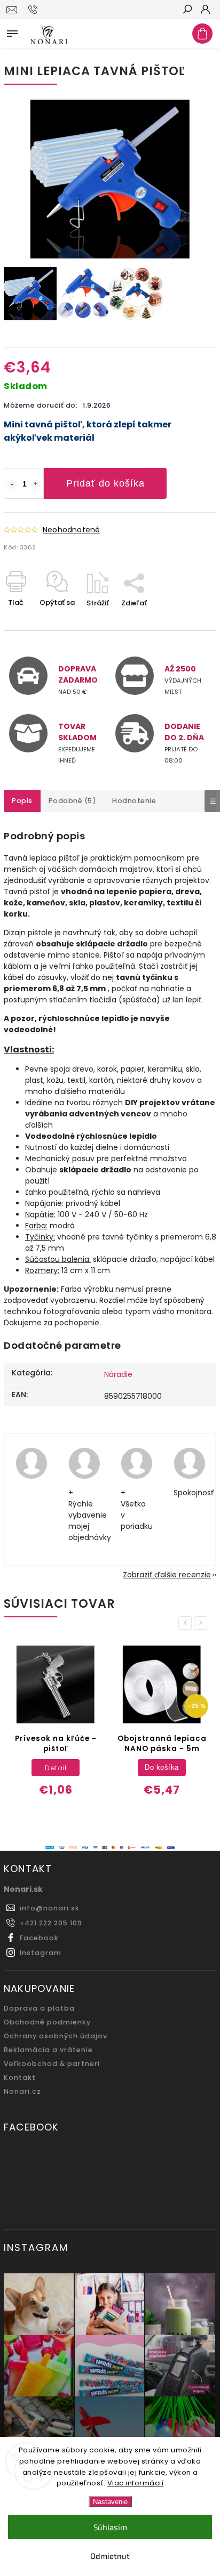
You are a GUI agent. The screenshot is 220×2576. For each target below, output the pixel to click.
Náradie (118, 1374)
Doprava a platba (39, 2008)
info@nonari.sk (50, 1908)
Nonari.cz (22, 2091)
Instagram (41, 1953)
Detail (56, 1768)
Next (202, 1623)
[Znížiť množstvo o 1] (12, 484)
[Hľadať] (187, 10)
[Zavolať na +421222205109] (34, 10)
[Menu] (12, 31)
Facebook (39, 1938)
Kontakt (20, 2077)
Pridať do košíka (105, 483)
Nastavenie (110, 2502)
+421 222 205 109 (51, 1923)
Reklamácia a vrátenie (48, 2050)
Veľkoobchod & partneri (52, 2064)
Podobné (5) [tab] (73, 801)
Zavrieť (187, 622)
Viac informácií (136, 2483)
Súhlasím (110, 2527)
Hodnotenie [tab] (134, 801)
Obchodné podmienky (47, 2022)
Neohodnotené (71, 530)
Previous (187, 1623)
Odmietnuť (110, 2556)
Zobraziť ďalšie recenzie (167, 1575)
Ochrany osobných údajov (56, 2036)
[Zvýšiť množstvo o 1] (36, 484)
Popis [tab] (22, 801)
